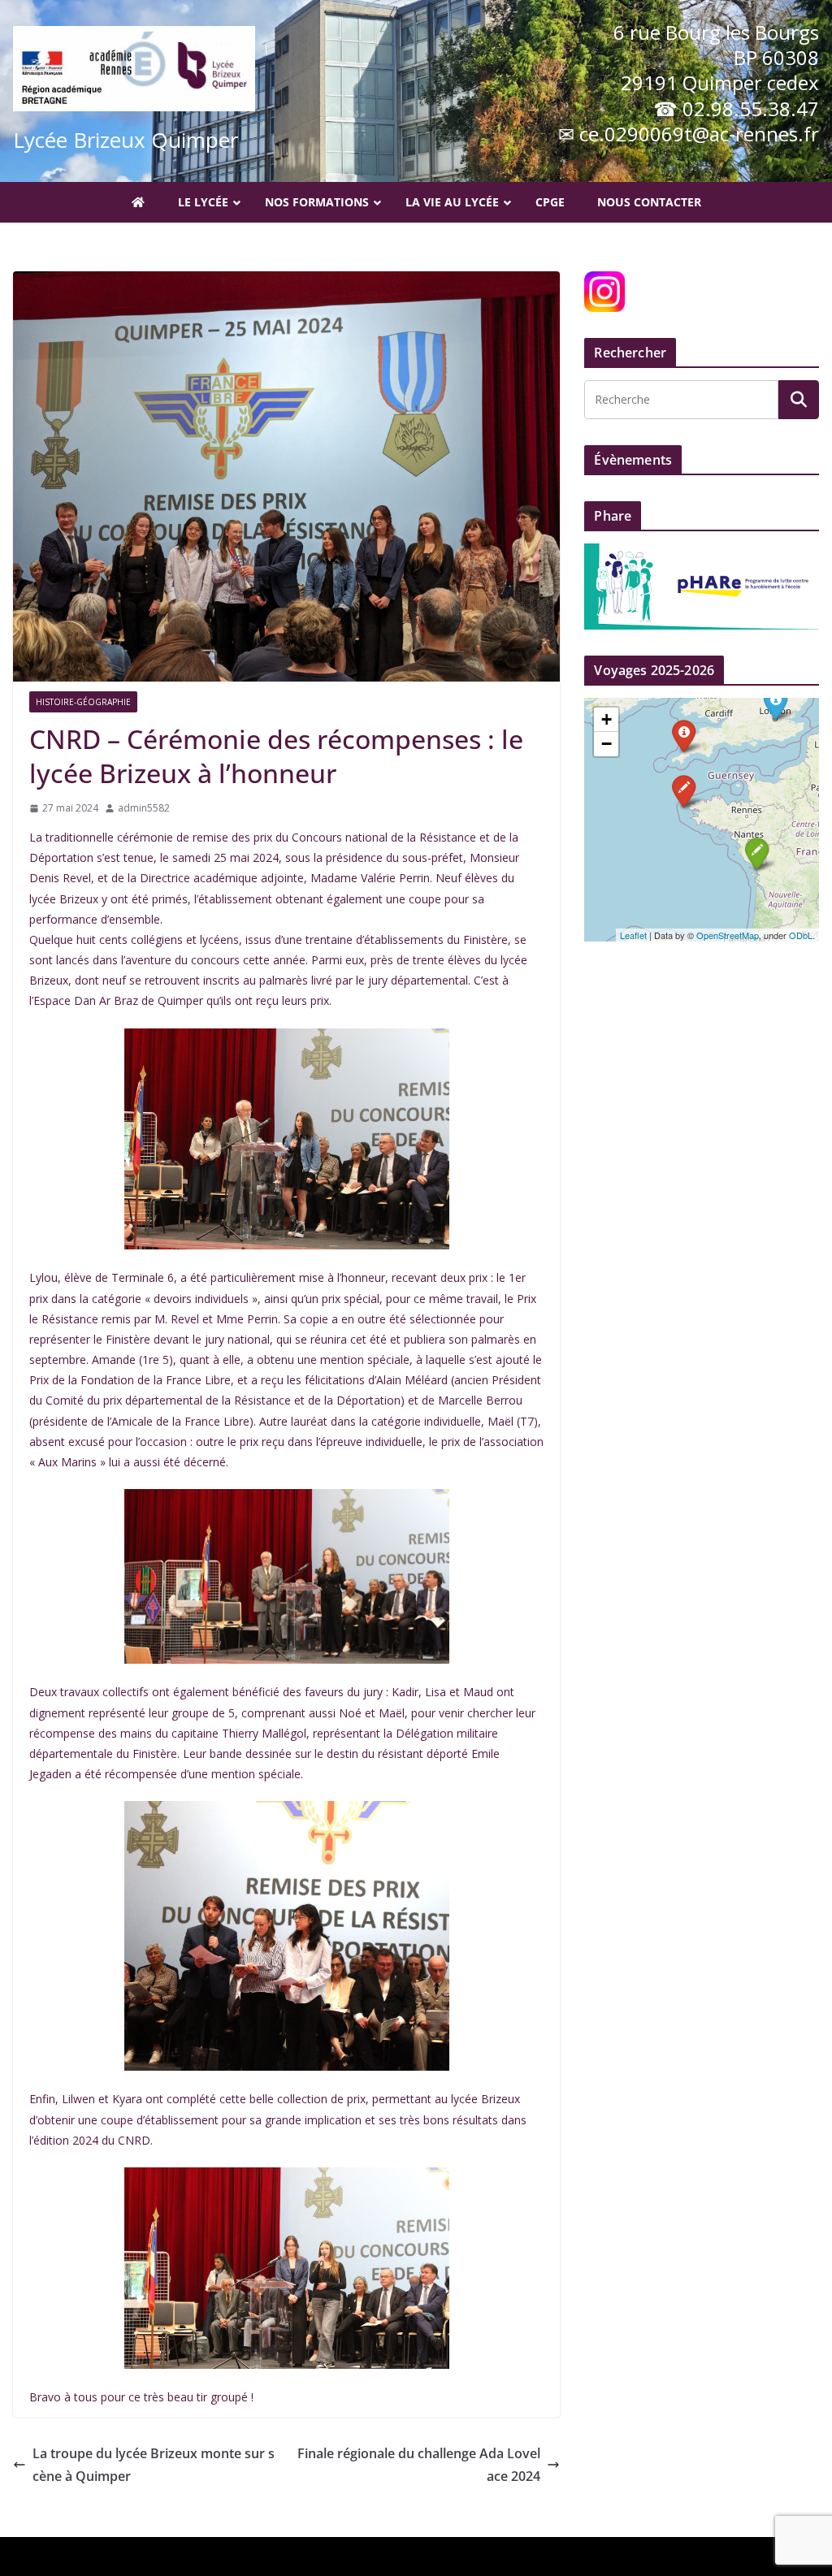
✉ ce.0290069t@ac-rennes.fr (689, 134)
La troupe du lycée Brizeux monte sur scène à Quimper (154, 2465)
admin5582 (144, 808)
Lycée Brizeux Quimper (126, 140)
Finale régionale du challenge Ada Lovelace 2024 (419, 2465)
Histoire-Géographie (83, 702)
